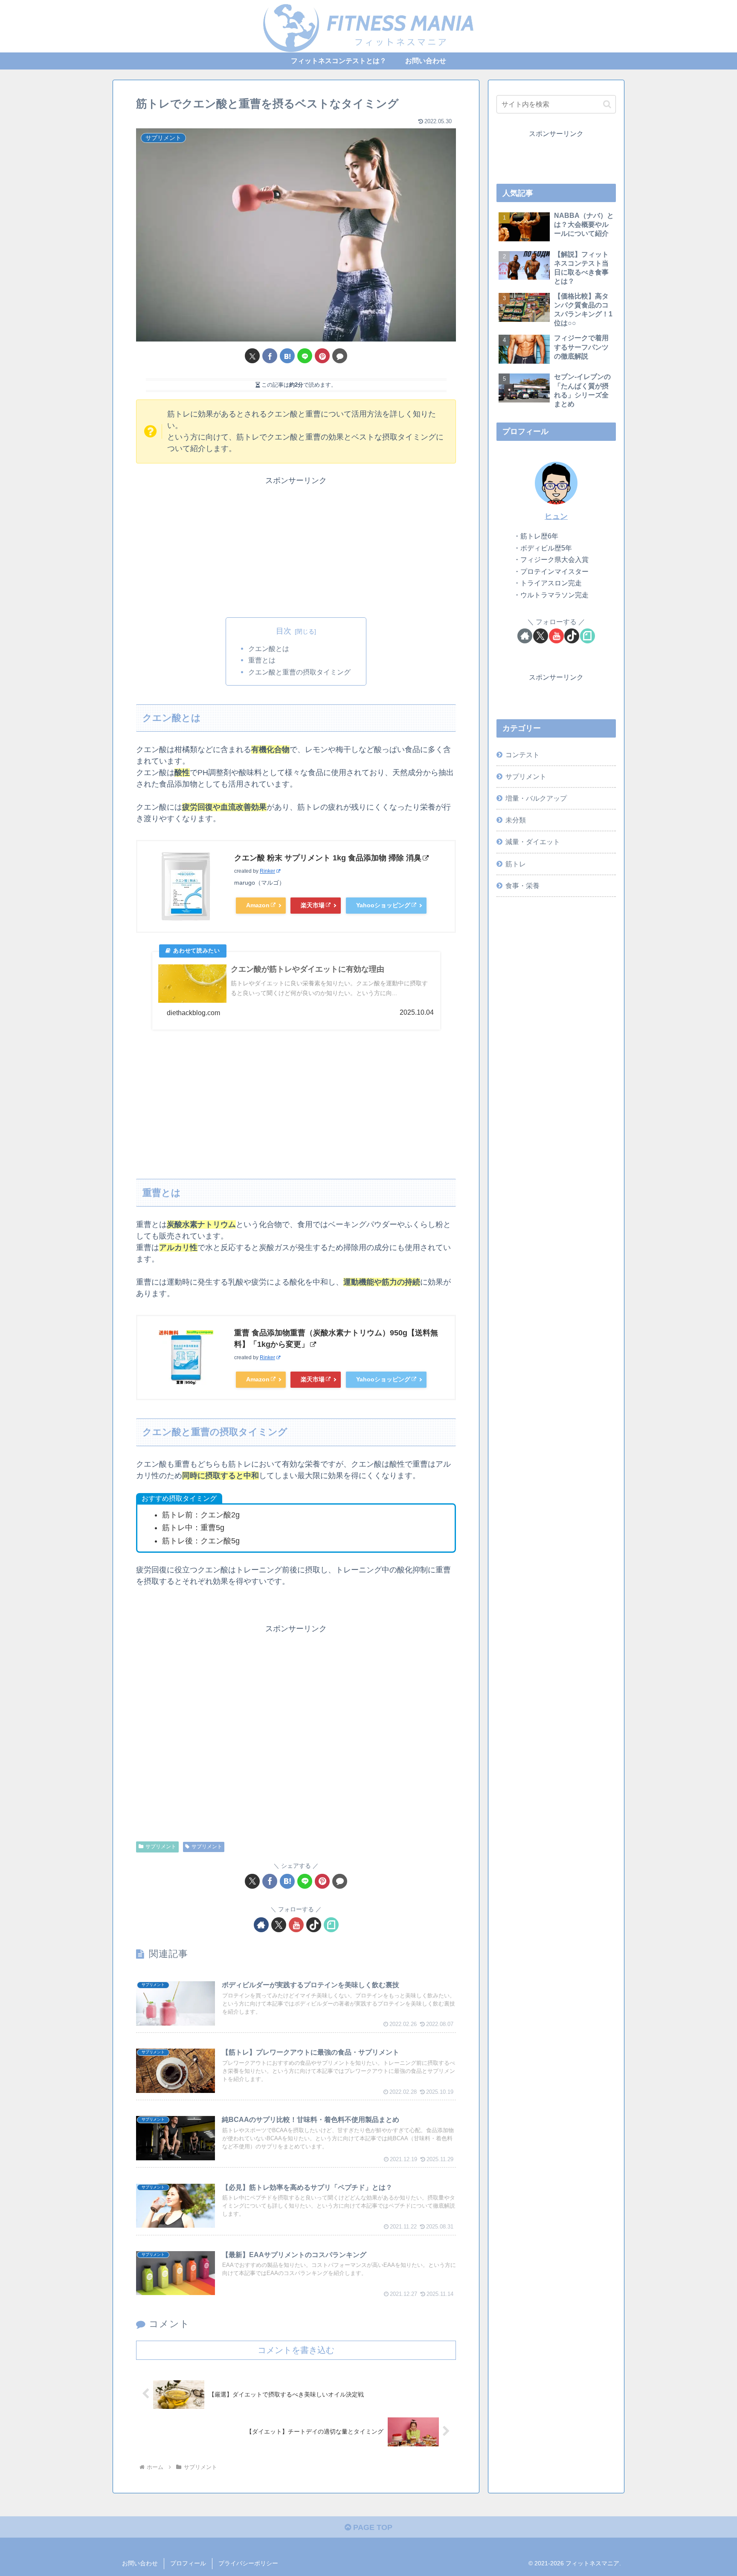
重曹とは (262, 660)
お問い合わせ (140, 2563)
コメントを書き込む (296, 2350)
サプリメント (161, 1847)
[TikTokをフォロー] (314, 1925)
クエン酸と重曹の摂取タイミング (299, 672)
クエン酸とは (269, 648)
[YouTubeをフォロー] (296, 1925)
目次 (284, 631)
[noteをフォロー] (331, 1925)
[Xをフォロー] (279, 1925)
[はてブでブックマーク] (287, 356)
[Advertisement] (296, 546)
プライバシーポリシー (248, 2563)
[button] (607, 104)
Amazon (258, 905)
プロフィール (188, 2563)
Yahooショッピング (383, 905)
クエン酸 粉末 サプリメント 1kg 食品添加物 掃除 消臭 (328, 858)
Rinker (267, 871)
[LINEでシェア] (305, 356)
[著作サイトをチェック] (261, 1925)
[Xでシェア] (252, 356)
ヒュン (556, 516)
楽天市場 (313, 905)
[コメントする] (340, 356)
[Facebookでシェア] (270, 356)
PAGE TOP (372, 2527)
